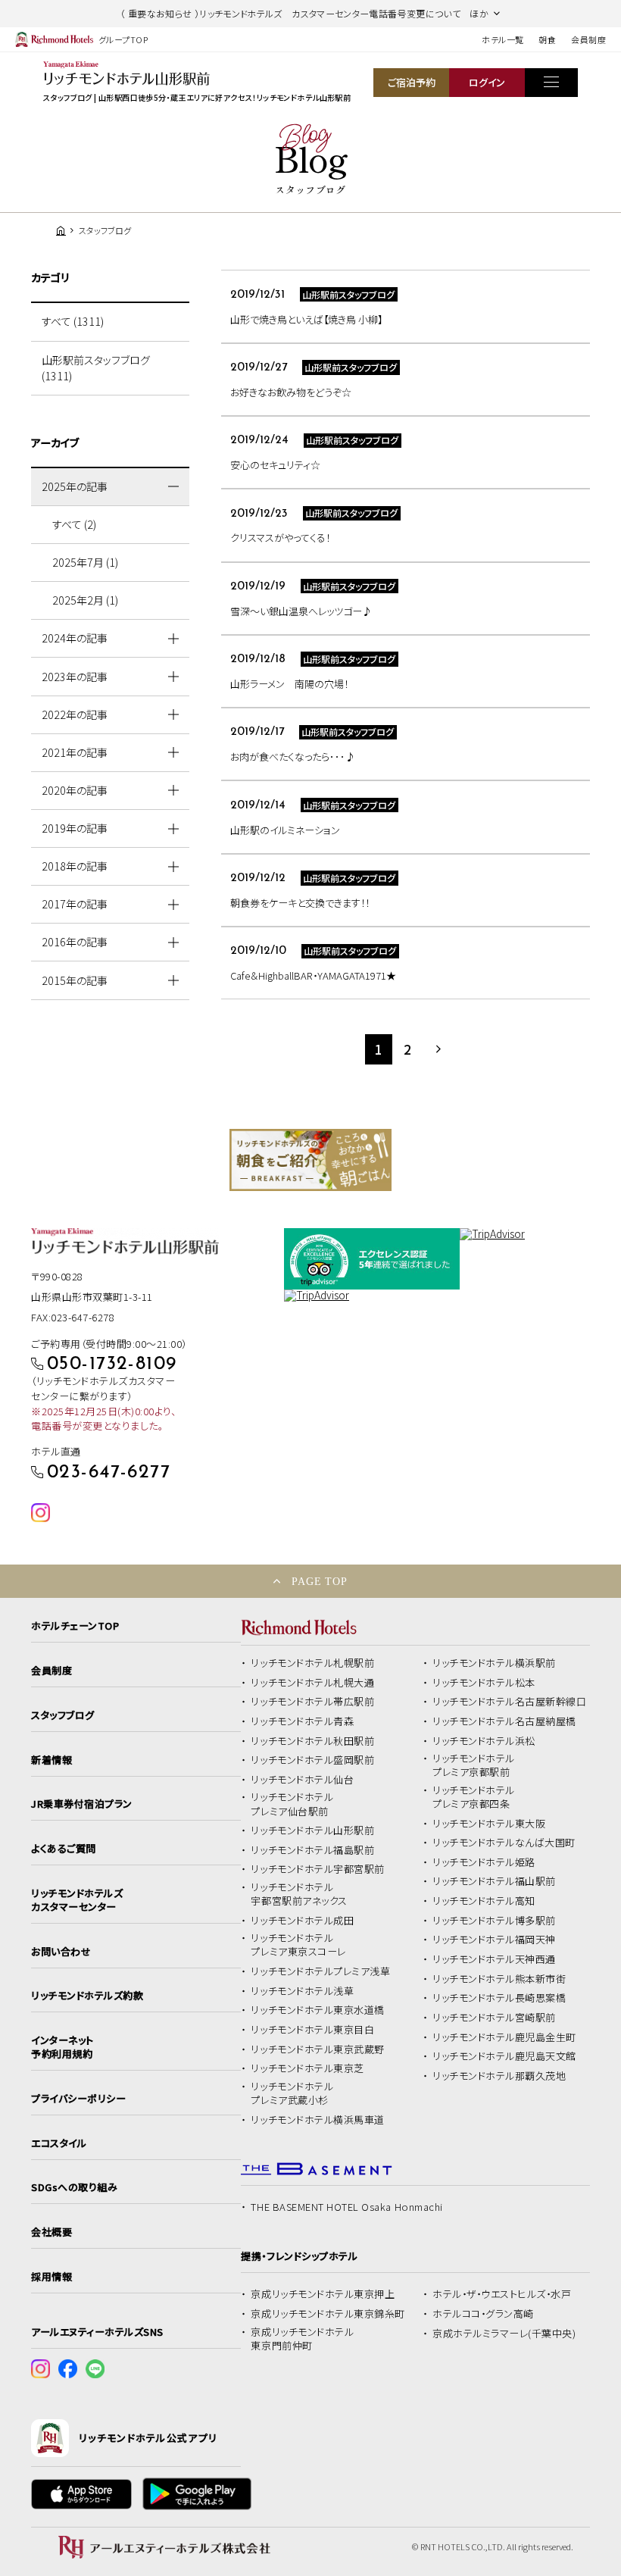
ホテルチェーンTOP (75, 1626)
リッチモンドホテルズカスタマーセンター (77, 1900)
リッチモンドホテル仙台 (302, 1780)
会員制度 (588, 39)
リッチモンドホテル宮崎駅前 (494, 2018)
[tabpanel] (310, 1160)
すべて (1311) (73, 321)
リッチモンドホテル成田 (302, 1921)
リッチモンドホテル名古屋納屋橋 (504, 1721)
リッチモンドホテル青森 (302, 1721)
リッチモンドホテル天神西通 (494, 1959)
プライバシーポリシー (78, 2099)
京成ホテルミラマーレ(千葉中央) (504, 2334)
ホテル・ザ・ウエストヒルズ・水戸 (502, 2294)
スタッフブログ (63, 1715)
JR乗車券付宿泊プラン (82, 1804)
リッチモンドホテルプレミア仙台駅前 (292, 1804)
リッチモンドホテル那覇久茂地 (499, 2076)
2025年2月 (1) (85, 600)
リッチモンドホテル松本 (484, 1683)
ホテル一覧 (502, 39)
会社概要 (51, 2232)
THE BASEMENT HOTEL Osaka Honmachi (346, 2207)
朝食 (547, 39)
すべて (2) (74, 524)
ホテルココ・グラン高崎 (483, 2314)
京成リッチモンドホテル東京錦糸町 (328, 2314)
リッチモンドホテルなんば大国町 (504, 1843)
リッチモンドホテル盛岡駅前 (312, 1760)
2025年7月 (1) (85, 562)
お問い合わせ (61, 1952)
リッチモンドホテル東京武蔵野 (317, 2049)
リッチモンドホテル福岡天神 (494, 1940)
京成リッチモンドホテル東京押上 (323, 2294)
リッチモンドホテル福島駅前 (312, 1850)
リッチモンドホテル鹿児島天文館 (504, 2056)
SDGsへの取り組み (74, 2187)
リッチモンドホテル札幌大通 (312, 1683)
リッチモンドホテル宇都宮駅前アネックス (299, 1894)
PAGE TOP (320, 1581)
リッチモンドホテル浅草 (302, 1991)
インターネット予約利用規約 (62, 2047)
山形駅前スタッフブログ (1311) (96, 368)
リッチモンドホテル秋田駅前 (312, 1741)
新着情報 (51, 1760)
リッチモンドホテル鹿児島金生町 (504, 2037)
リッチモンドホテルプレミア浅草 (320, 1971)
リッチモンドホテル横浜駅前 (494, 1663)
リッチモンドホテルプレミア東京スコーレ (298, 1945)
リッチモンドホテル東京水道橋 (317, 2010)
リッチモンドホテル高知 (484, 1901)
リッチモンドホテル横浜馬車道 (317, 2120)
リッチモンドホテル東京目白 (312, 2030)
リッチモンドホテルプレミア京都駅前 (474, 1765)
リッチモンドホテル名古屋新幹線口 (509, 1702)
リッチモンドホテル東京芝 (307, 2068)
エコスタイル (59, 2143)
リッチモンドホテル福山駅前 (494, 1881)
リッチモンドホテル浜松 (484, 1741)
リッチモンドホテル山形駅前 (312, 1830)
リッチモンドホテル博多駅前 (494, 1921)
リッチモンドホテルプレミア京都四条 (474, 1797)
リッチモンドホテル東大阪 (489, 1824)
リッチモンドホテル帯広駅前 (312, 1702)
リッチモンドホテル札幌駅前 (312, 1663)
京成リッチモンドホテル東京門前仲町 (302, 2339)
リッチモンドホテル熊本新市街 (499, 1979)
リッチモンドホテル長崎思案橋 (499, 1998)
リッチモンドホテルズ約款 (87, 1996)
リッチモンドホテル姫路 (484, 1862)
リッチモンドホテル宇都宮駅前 (317, 1869)
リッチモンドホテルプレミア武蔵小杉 (292, 2093)
